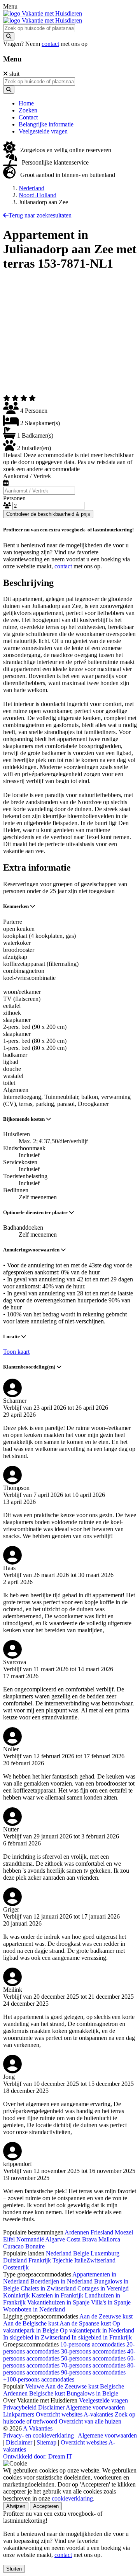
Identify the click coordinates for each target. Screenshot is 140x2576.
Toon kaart (16, 1352)
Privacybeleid (20, 2407)
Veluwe (35, 2386)
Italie (80, 2260)
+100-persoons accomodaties (39, 2379)
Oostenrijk (16, 2267)
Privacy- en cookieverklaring (38, 2435)
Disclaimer (51, 2407)
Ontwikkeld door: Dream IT (38, 2456)
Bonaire (35, 2246)
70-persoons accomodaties (93, 2365)
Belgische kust (47, 2393)
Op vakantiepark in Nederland (97, 2330)
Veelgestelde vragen (103, 2400)
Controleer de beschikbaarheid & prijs (48, 514)
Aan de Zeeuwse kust (106, 2316)
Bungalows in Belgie (92, 2393)
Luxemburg (105, 2253)
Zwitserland (101, 2260)
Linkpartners (19, 2414)
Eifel (9, 2239)
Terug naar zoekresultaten (40, 215)
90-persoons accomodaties (93, 2372)
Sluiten (14, 2569)
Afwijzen (16, 2506)
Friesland (102, 2232)
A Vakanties (38, 2428)
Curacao (13, 2246)
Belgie (81, 2253)
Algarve (55, 2239)
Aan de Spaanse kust (85, 2323)
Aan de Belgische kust (31, 2323)
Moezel (124, 2232)
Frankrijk (40, 2260)
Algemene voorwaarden (95, 2407)
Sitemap (46, 2442)
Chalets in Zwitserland (48, 2288)
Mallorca (109, 2239)
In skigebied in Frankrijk (102, 2337)
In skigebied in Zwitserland (37, 2337)
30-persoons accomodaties (93, 2351)
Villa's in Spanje (111, 2302)
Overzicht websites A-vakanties (74, 2414)
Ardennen (77, 2232)
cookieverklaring (72, 2498)
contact (50, 44)
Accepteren (46, 2506)
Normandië (30, 2239)
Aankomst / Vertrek (27, 476)
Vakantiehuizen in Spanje (58, 2302)
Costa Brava (82, 2239)
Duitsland (15, 2260)
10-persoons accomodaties (93, 2344)
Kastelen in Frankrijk (57, 2295)
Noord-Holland (38, 195)
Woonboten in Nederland (34, 2309)
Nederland (31, 188)
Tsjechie (63, 2260)
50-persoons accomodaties (93, 2358)
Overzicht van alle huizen (90, 2421)
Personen (14, 498)
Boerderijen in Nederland (61, 2281)
